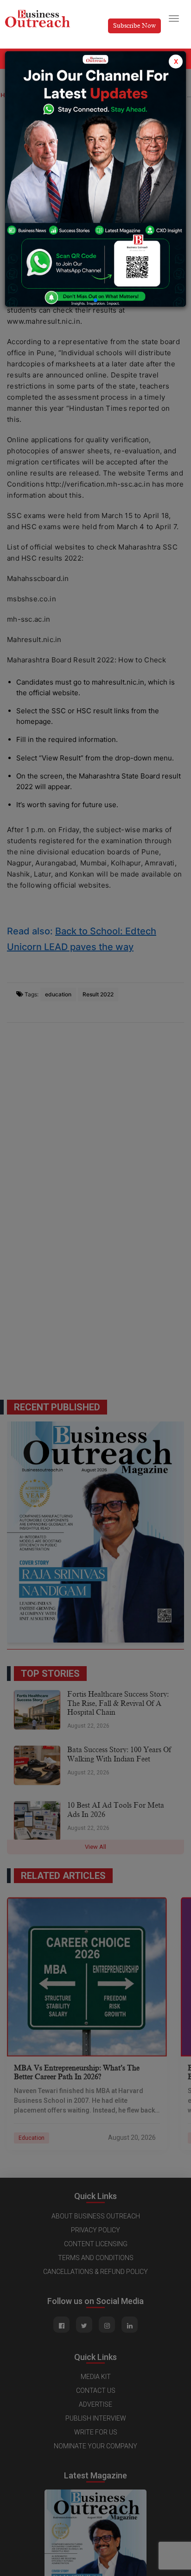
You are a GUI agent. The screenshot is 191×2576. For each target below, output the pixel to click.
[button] (95, 300)
